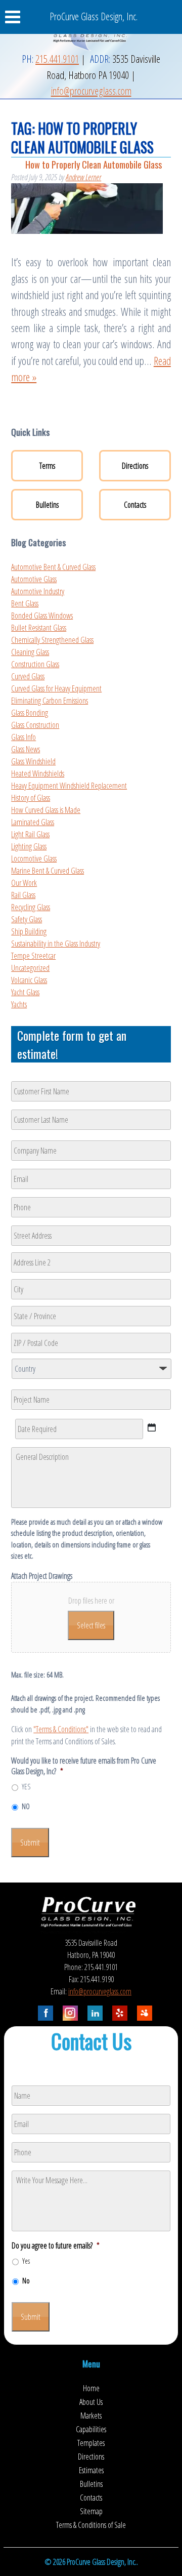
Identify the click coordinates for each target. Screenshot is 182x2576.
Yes (26, 2261)
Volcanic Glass (29, 980)
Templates (91, 2443)
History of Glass (31, 798)
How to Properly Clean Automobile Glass (94, 164)
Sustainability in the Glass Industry (56, 944)
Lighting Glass (29, 846)
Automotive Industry (38, 591)
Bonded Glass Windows (42, 616)
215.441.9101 (57, 59)
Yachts (19, 1004)
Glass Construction (35, 725)
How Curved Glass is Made (46, 810)
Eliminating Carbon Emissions (50, 701)
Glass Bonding (30, 713)
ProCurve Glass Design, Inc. (94, 16)
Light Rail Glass (30, 834)
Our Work (24, 883)
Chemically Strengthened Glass (52, 640)
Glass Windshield (33, 761)
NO (26, 1806)
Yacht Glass (25, 992)
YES (26, 1787)
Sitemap (91, 2511)
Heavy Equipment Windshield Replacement (69, 786)
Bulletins (47, 505)
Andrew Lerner (83, 177)
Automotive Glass (34, 579)
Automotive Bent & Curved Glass (53, 567)
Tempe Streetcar (33, 956)
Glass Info (24, 737)
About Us (91, 2402)
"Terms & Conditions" (61, 1729)
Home (91, 2388)
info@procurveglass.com (91, 91)
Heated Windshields (38, 773)
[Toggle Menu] (18, 17)
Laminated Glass (33, 822)
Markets (91, 2416)
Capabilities (91, 2429)
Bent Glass (25, 603)
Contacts (135, 505)
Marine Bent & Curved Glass (48, 871)
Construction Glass (35, 664)
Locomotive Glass (34, 858)
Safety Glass (27, 919)
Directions (135, 466)
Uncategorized (30, 968)
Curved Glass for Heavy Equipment (56, 688)
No (26, 2281)
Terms (47, 466)
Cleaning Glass (30, 652)
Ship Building (29, 931)
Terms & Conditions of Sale (91, 2525)
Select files (91, 1625)
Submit (30, 1843)
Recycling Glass (31, 907)
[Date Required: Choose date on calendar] (152, 1427)
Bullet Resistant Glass (39, 628)
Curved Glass (28, 676)
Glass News (26, 749)
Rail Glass (23, 895)
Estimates (91, 2470)
